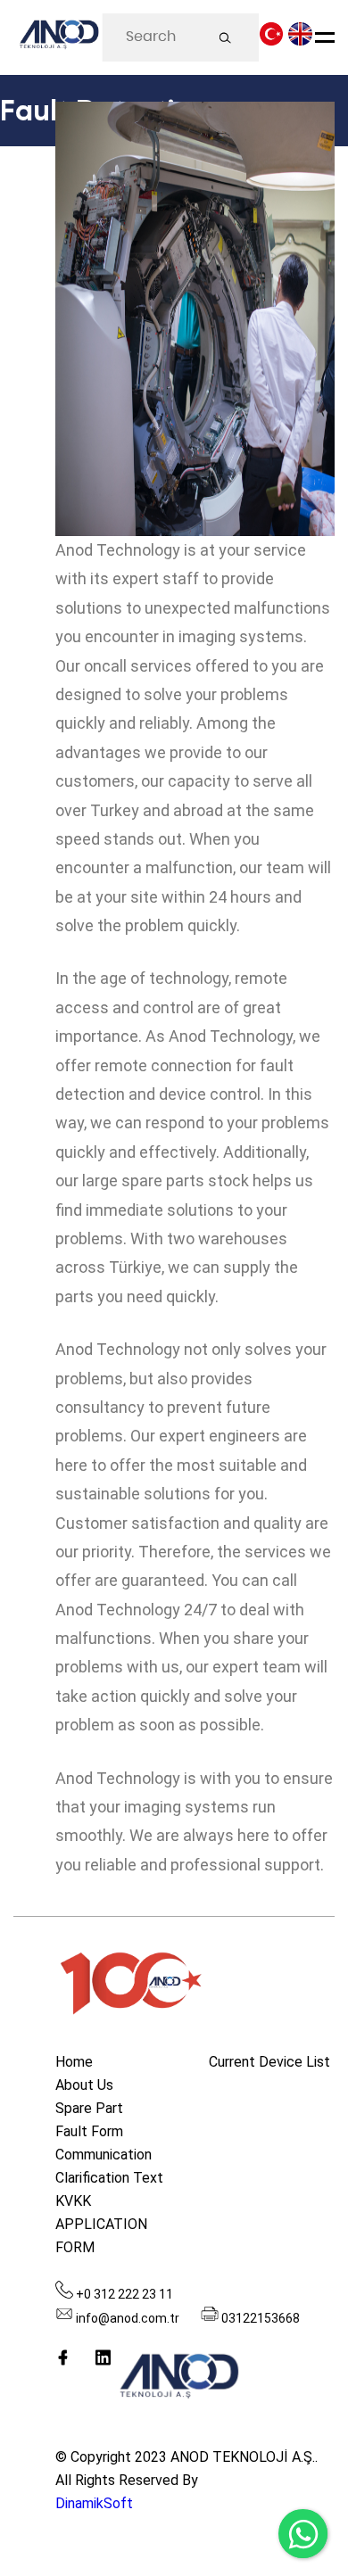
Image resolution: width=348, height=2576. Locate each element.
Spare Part (89, 2108)
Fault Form (89, 2131)
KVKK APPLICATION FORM (101, 2224)
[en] (300, 39)
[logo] (58, 38)
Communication (104, 2155)
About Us (84, 2085)
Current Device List (269, 2062)
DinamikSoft (94, 2503)
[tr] (272, 39)
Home (74, 2062)
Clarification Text (109, 2178)
